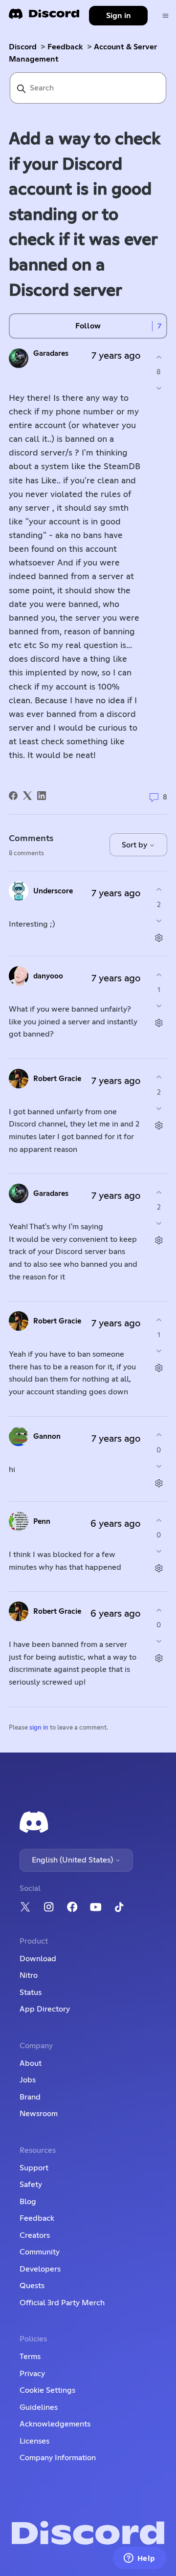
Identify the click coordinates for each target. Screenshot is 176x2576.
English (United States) (73, 1860)
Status (31, 1992)
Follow (88, 326)
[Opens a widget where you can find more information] (139, 2559)
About (31, 2063)
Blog (28, 2202)
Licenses (34, 2441)
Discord (23, 47)
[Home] (44, 17)
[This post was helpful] (159, 357)
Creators (35, 2235)
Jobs (28, 2080)
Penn (42, 1522)
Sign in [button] (119, 16)
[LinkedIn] (42, 796)
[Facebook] (13, 796)
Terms (30, 2357)
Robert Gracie (57, 1079)
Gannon (47, 1437)
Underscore (53, 891)
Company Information (58, 2458)
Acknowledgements (55, 2424)
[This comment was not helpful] (159, 920)
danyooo (48, 976)
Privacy (32, 2374)
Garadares (51, 354)
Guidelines (39, 2407)
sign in (39, 1728)
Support (34, 2168)
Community (40, 2252)
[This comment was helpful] (159, 890)
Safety (31, 2185)
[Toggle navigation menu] (165, 16)
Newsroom (39, 2114)
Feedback (65, 47)
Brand (30, 2097)
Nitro (29, 1975)
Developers (40, 2269)
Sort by (135, 845)
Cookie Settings (47, 2390)
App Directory (45, 2009)
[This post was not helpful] (159, 388)
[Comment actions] (159, 938)
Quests (32, 2286)
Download (38, 1959)
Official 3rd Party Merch (62, 2303)
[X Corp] (27, 796)
